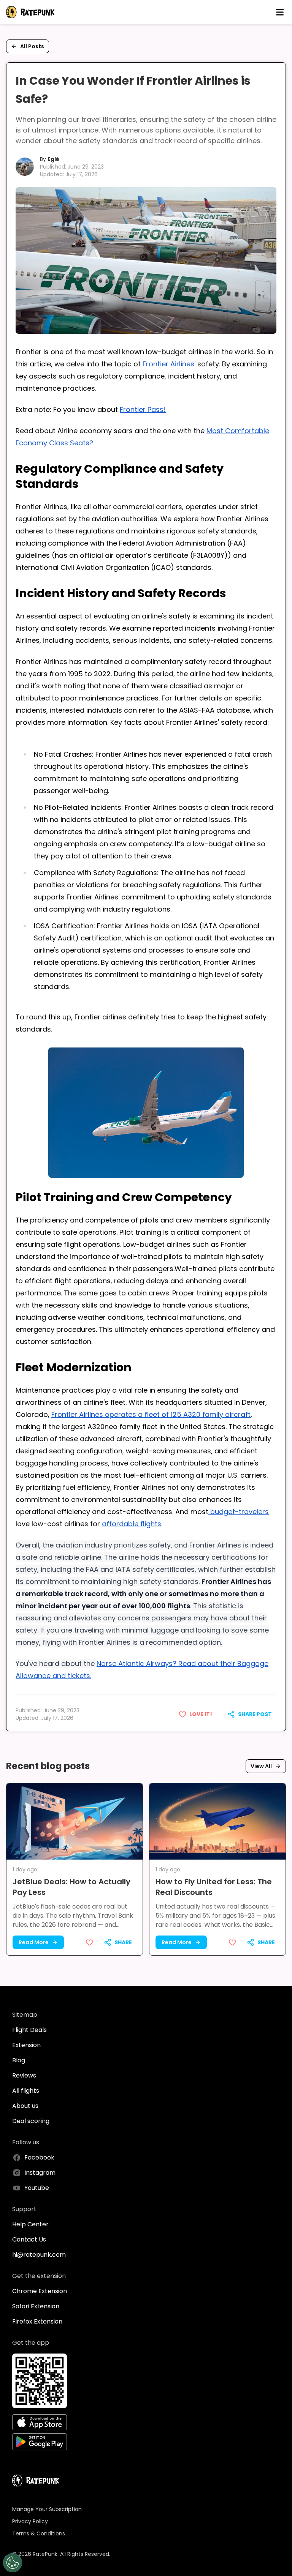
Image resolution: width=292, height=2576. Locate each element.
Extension (26, 2045)
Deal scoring (31, 2121)
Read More (34, 1942)
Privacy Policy (30, 2521)
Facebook (39, 2157)
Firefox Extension (37, 2321)
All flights (26, 2091)
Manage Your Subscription (47, 2509)
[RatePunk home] (30, 12)
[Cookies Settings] (13, 2563)
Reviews (24, 2075)
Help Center (30, 2224)
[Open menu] (280, 12)
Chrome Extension (40, 2291)
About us (25, 2106)
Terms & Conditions (39, 2533)
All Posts (32, 46)
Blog (19, 2060)
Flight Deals (29, 2030)
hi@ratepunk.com (39, 2255)
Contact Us (29, 2239)
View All (261, 1766)
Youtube (37, 2188)
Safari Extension (36, 2306)
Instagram (40, 2173)
